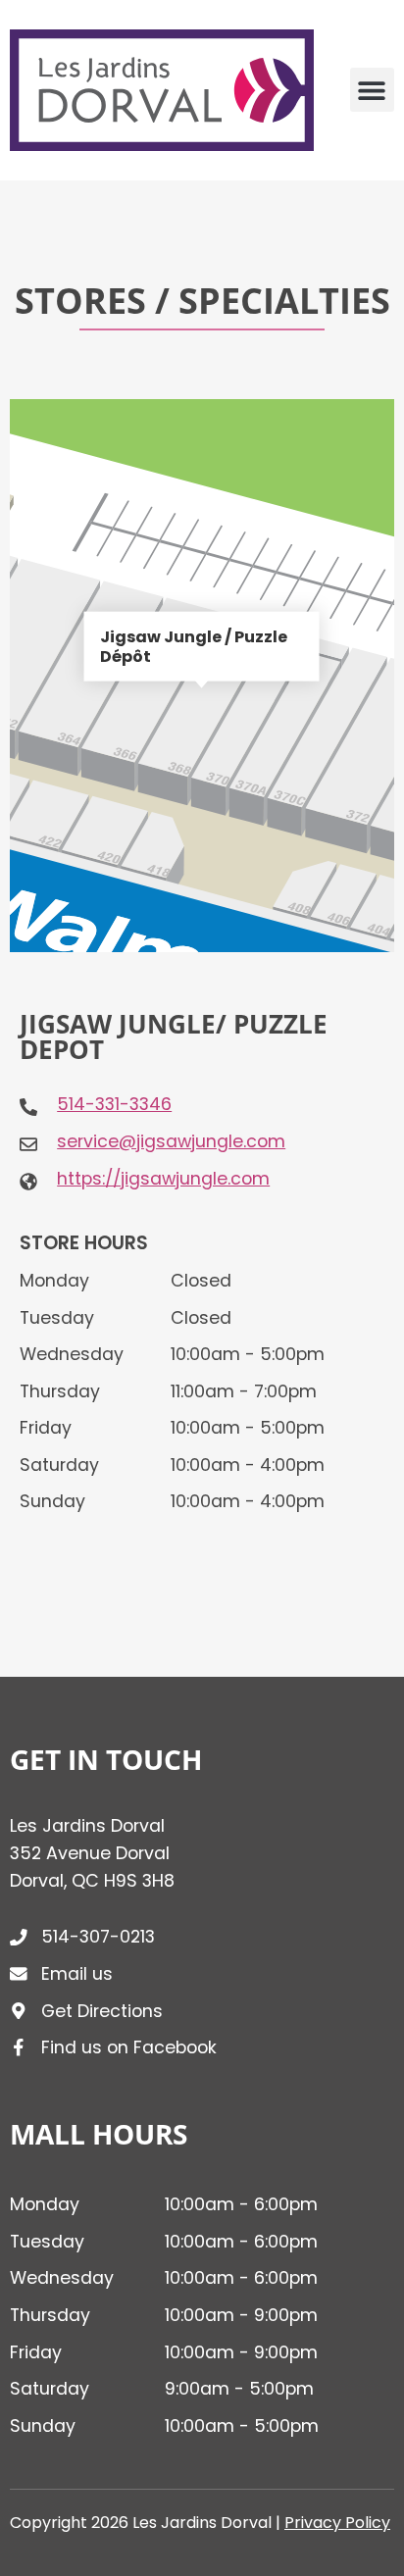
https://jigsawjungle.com (163, 1179)
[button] (372, 90)
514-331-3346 (114, 1104)
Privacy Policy (337, 2523)
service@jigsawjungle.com (171, 1141)
